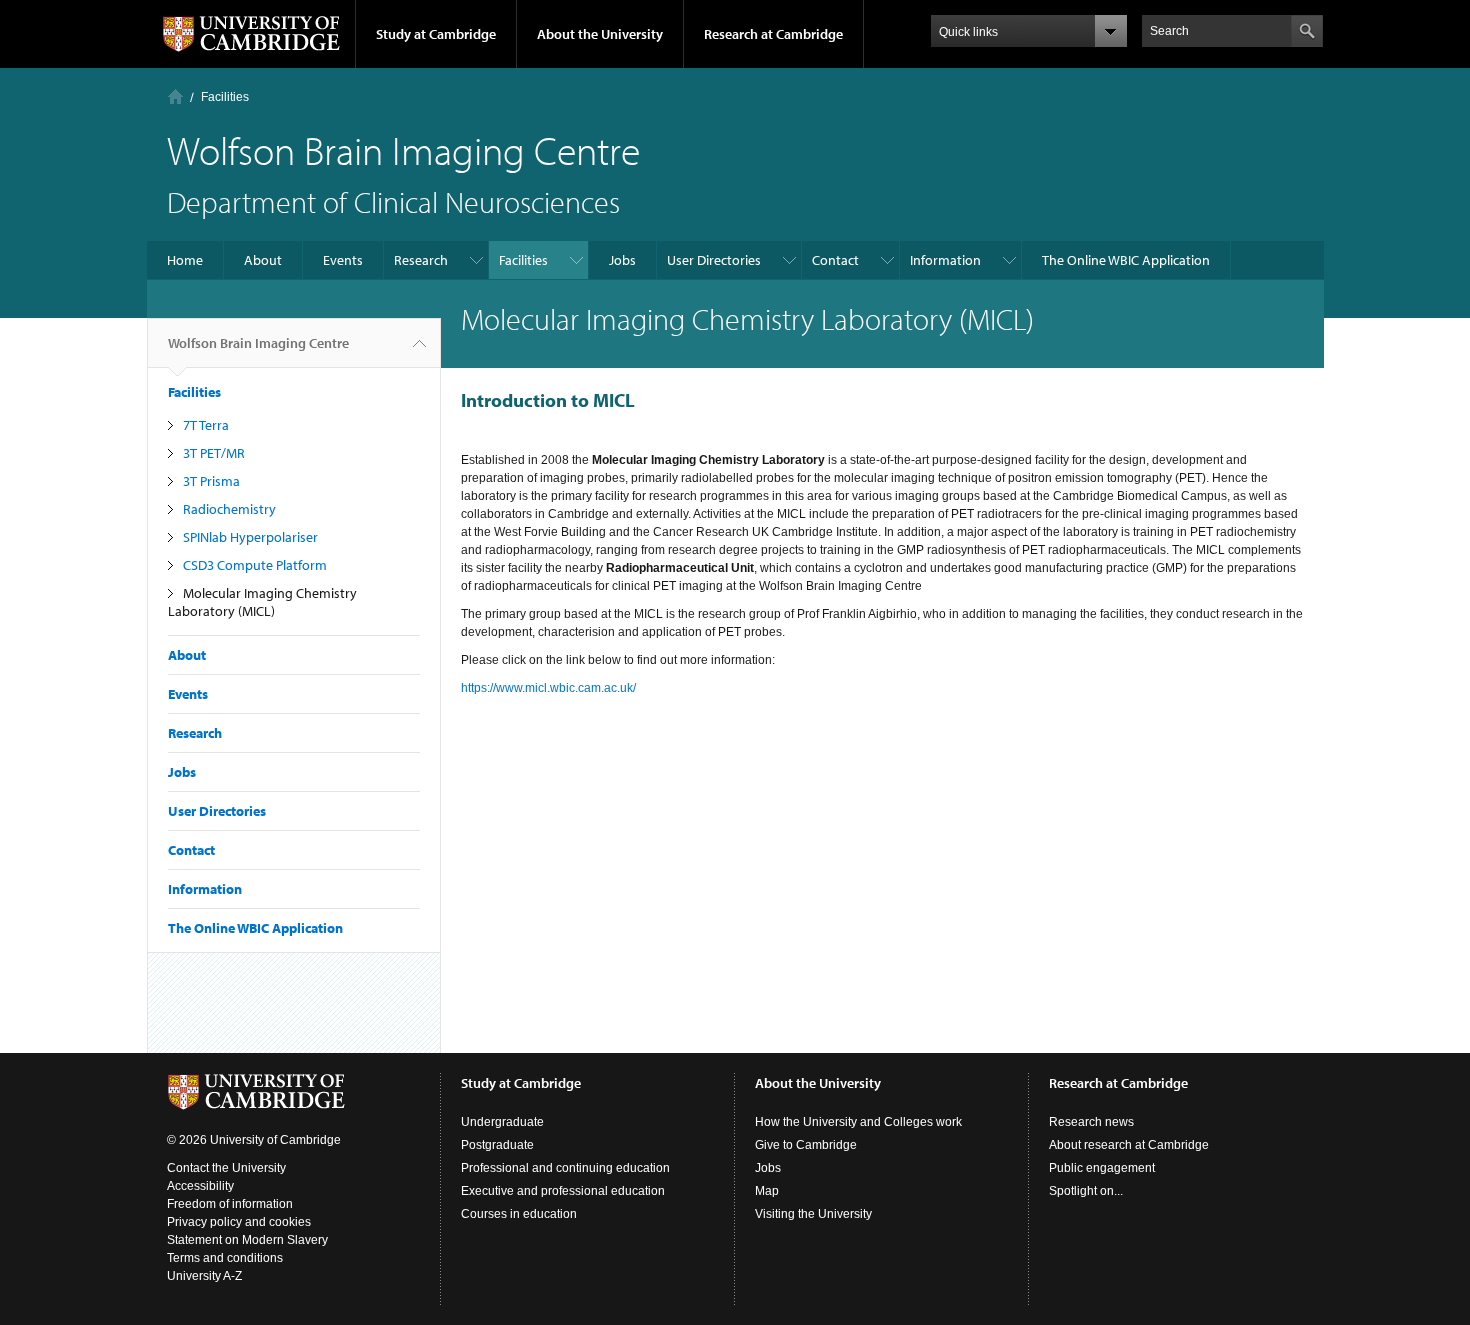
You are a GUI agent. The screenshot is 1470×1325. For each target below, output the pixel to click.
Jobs (622, 260)
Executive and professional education (563, 1191)
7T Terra (206, 425)
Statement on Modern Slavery (247, 1240)
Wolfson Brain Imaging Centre (258, 343)
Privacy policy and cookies (239, 1222)
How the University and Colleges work (858, 1122)
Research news (1091, 1122)
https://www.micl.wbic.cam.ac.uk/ (548, 688)
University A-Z (204, 1276)
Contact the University (226, 1168)
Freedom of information (230, 1204)
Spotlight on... (1086, 1191)
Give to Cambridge (806, 1145)
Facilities (225, 97)
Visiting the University (813, 1214)
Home (175, 96)
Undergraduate (502, 1122)
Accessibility (200, 1186)
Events (343, 260)
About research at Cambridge (1129, 1145)
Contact (835, 260)
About (263, 260)
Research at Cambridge (773, 34)
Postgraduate (497, 1145)
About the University (600, 34)
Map (767, 1191)
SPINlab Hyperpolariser (250, 537)
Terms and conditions (225, 1258)
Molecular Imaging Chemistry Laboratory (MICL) (262, 602)
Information (945, 260)
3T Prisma (211, 481)
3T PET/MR (214, 453)
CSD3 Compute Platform (255, 565)
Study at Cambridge (436, 34)
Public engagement (1102, 1168)
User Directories (714, 260)
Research (421, 260)
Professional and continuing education (565, 1168)
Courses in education (519, 1214)
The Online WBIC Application (1126, 260)
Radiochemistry (229, 509)
